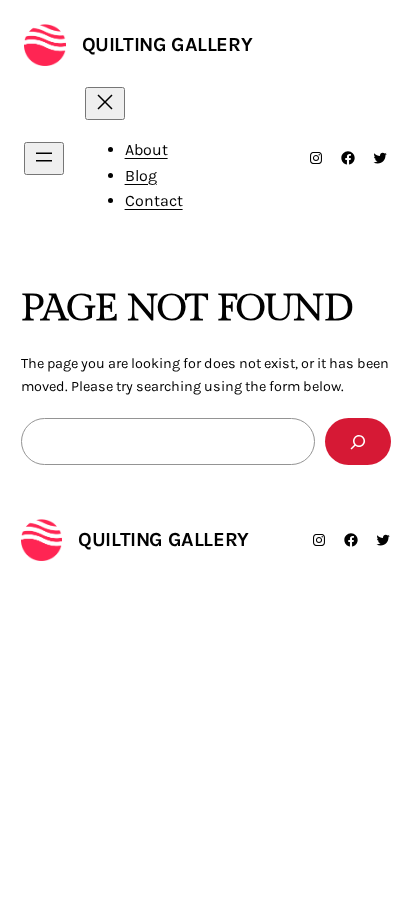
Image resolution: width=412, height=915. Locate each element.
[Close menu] (105, 103)
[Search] (358, 441)
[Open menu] (44, 158)
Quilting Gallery (167, 44)
